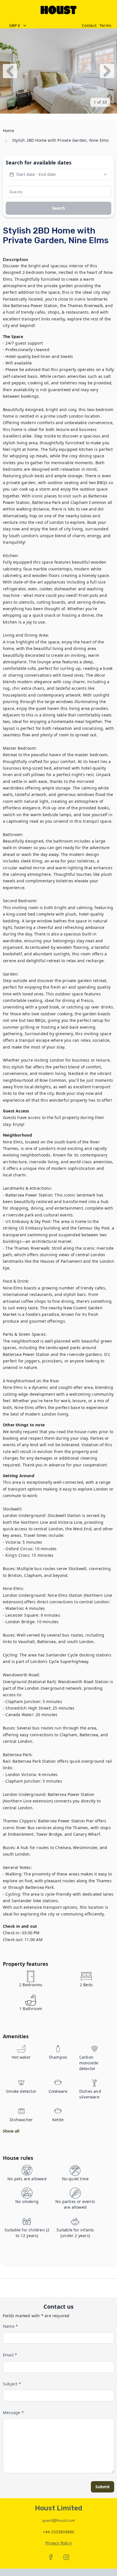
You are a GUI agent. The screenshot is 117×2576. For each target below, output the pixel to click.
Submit (103, 2487)
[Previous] (10, 71)
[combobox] (42, 26)
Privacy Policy (58, 2543)
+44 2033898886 (59, 2532)
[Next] (107, 71)
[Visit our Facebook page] (51, 2557)
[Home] (58, 10)
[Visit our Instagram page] (66, 2557)
